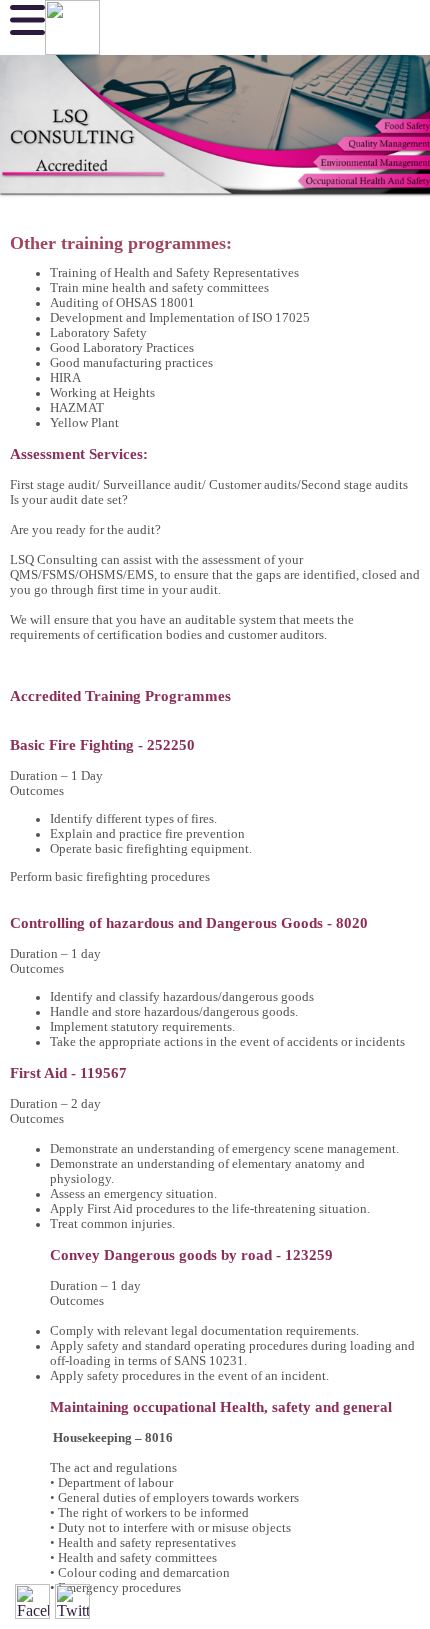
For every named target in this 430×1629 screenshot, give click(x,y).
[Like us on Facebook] (32, 1601)
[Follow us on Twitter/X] (72, 1601)
